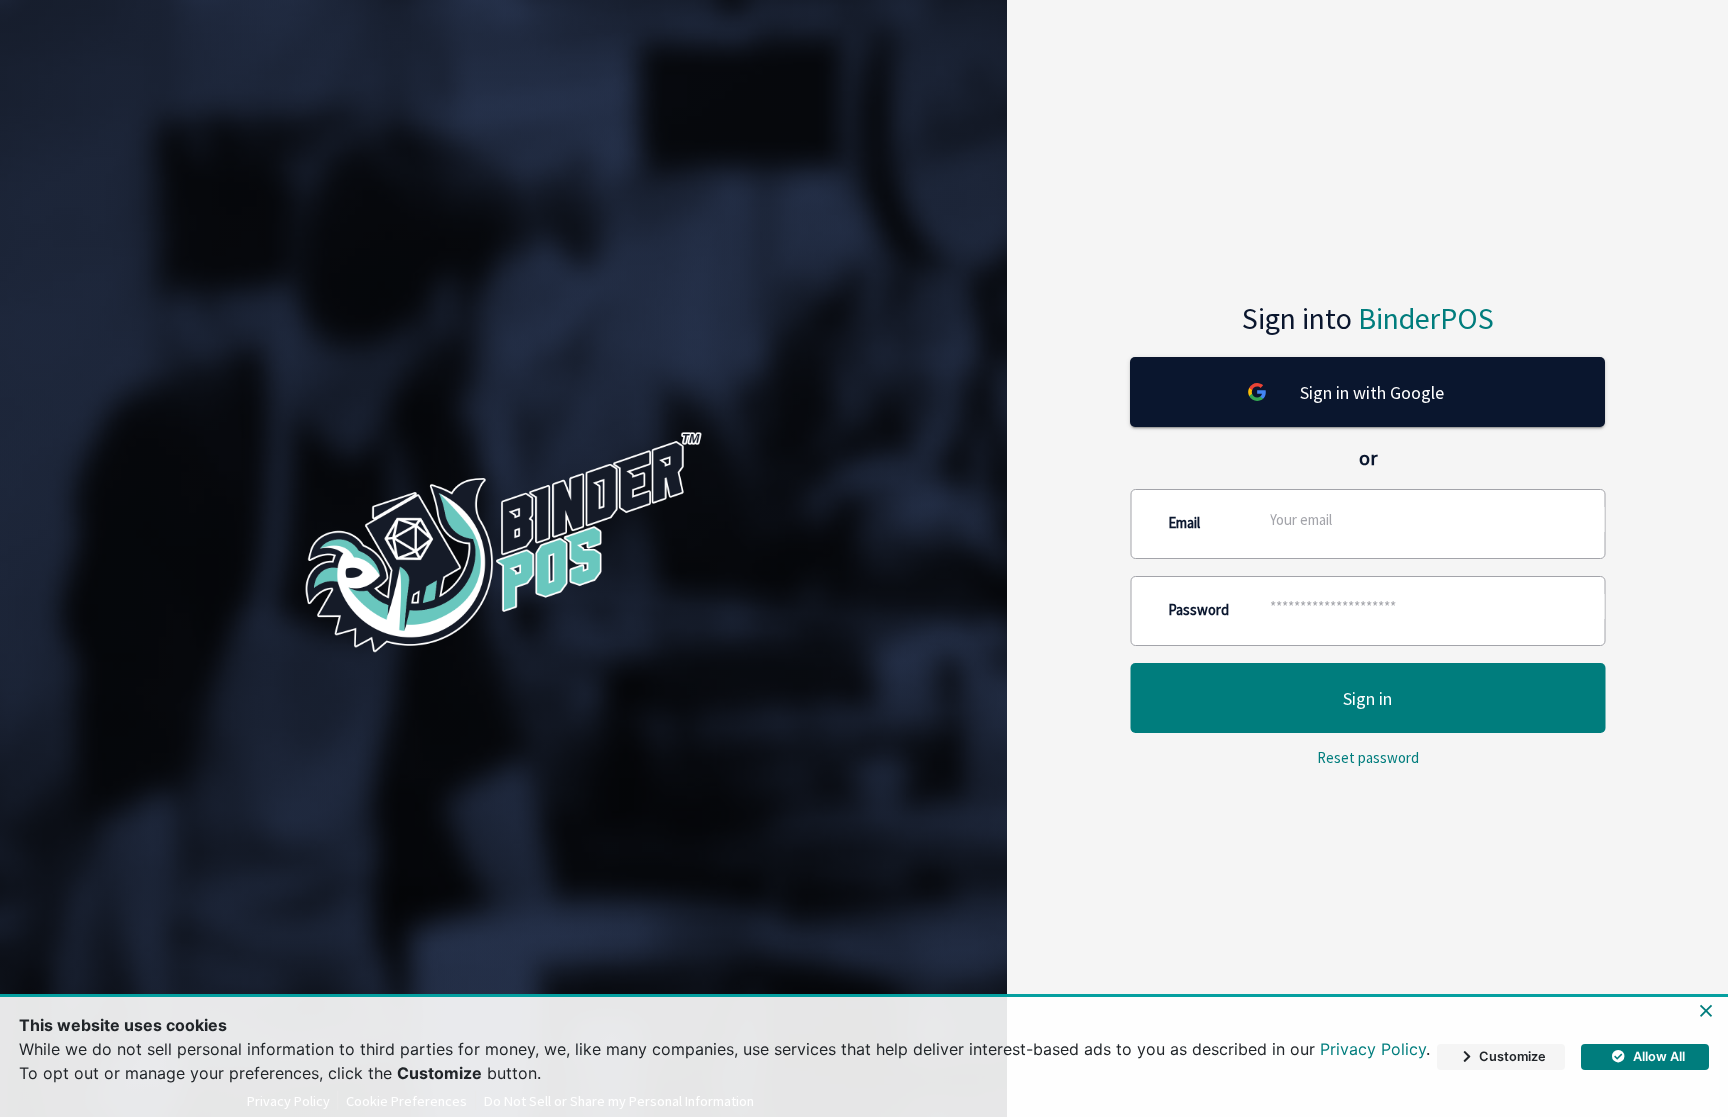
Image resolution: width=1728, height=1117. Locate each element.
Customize (1512, 1056)
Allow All (1659, 1056)
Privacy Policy (1373, 1049)
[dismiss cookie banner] (1706, 1011)
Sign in (1367, 698)
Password (1198, 609)
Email (1184, 522)
